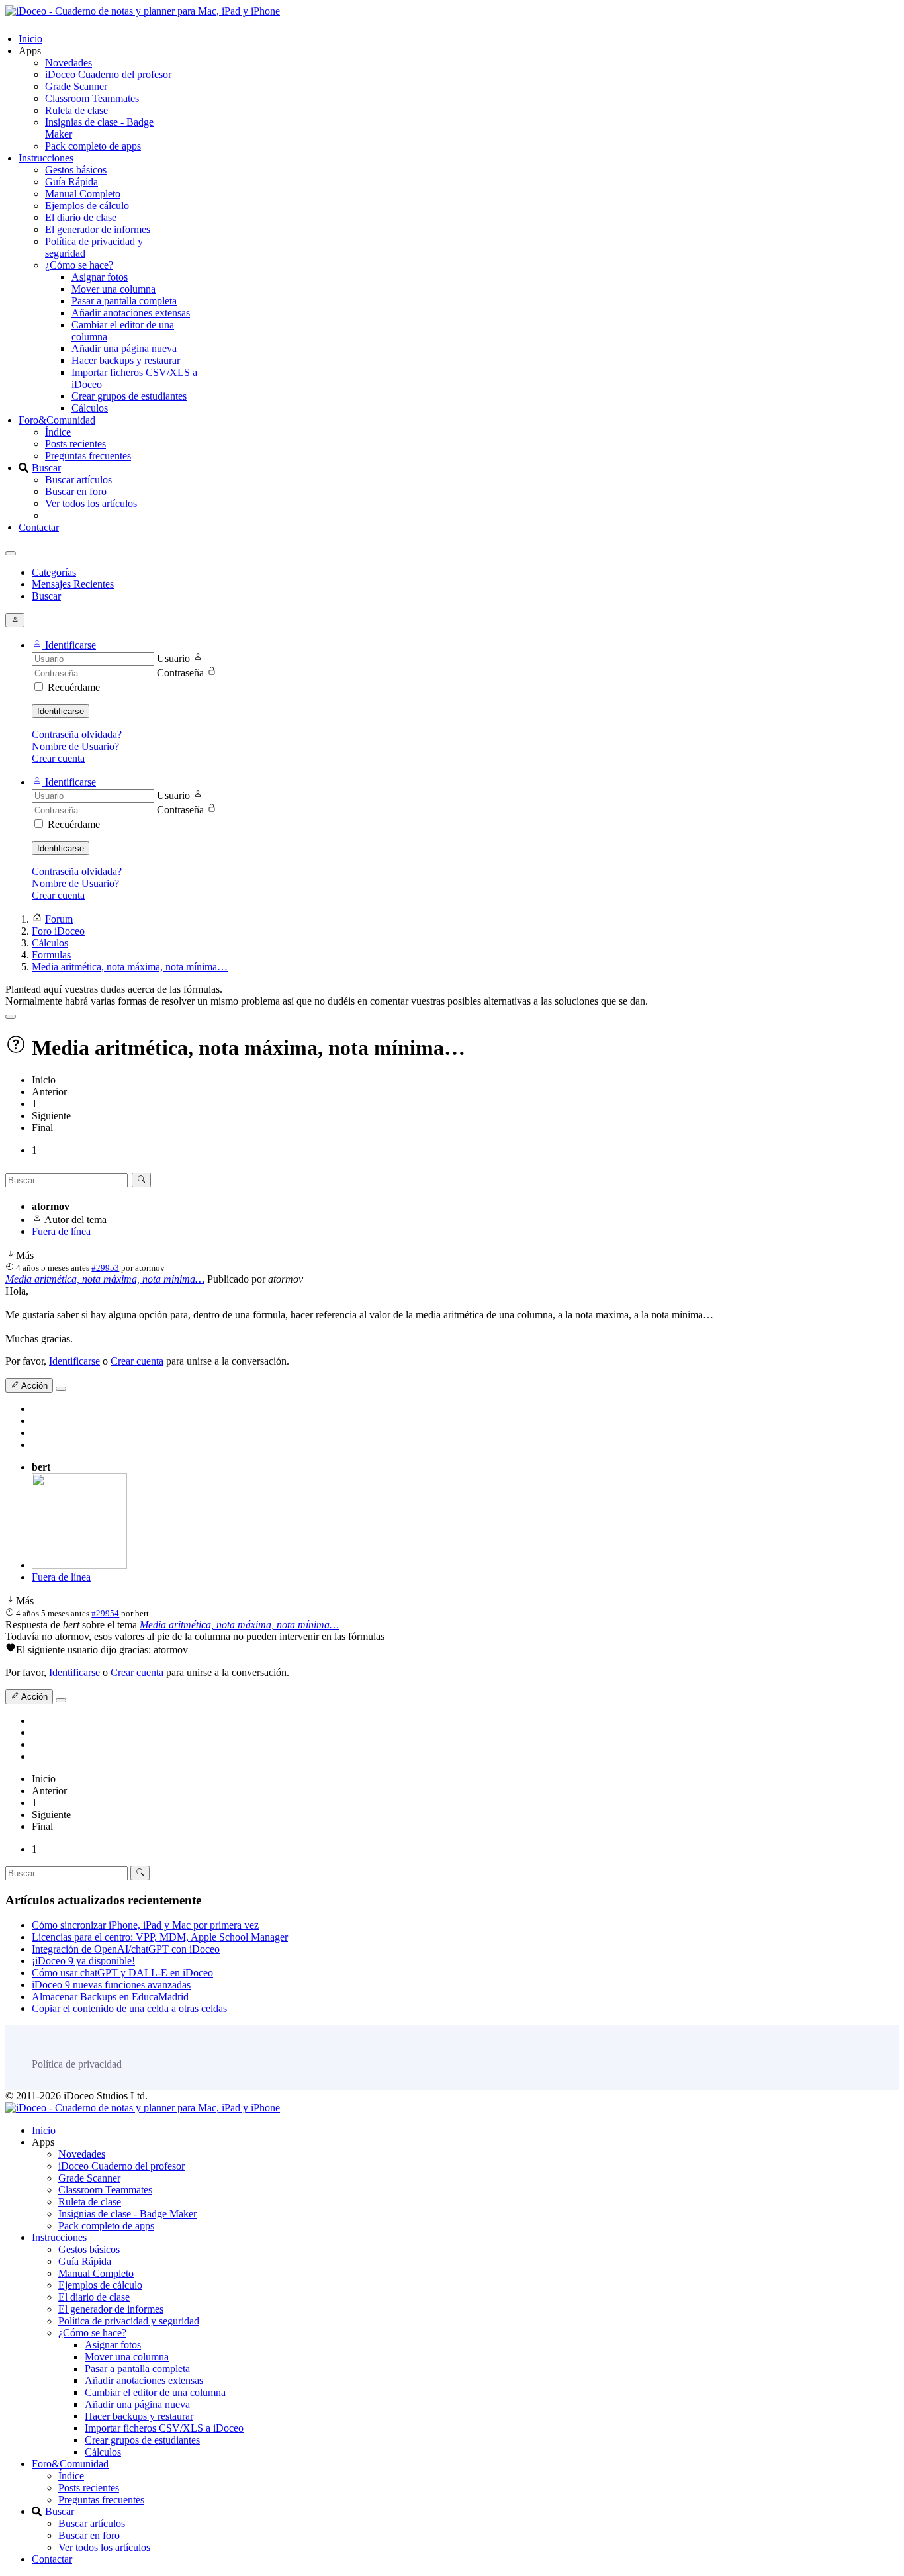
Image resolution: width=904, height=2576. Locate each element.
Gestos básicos (76, 170)
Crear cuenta (58, 758)
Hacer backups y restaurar (126, 360)
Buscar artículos (78, 480)
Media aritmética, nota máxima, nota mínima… (105, 1279)
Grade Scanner (76, 86)
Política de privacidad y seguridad (129, 2321)
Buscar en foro (76, 491)
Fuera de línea (61, 1231)
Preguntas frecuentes (88, 456)
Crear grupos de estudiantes (129, 396)
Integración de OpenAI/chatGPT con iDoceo (126, 1949)
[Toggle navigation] (11, 553)
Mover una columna (113, 289)
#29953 (105, 1268)
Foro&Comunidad (57, 420)
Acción (33, 1386)
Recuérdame (74, 687)
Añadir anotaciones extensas (131, 313)
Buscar (46, 468)
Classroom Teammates (92, 98)
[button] (64, 645)
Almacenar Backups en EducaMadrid (110, 1997)
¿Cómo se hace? (79, 265)
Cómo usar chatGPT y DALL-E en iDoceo (122, 1973)
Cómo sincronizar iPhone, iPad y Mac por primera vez (145, 1925)
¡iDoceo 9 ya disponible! (83, 1961)
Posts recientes (75, 444)
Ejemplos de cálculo (87, 206)
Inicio (30, 39)
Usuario (173, 658)
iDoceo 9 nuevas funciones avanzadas (111, 1985)
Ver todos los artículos (91, 503)
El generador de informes (98, 229)
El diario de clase (81, 217)
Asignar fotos (100, 277)
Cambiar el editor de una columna (155, 2392)
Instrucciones (46, 158)
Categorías (54, 572)
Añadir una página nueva (124, 348)
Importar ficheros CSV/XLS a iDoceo (164, 2428)
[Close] (11, 1017)
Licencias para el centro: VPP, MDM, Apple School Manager (160, 1937)
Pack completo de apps (93, 146)
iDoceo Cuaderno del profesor (108, 74)
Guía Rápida (71, 182)
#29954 (105, 1613)
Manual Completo (83, 194)
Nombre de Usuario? (75, 746)
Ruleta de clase (76, 110)
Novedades (68, 63)
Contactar (39, 527)
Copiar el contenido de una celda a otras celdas (129, 2008)
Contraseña (180, 673)
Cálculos (90, 408)
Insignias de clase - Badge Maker (127, 2214)
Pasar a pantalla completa (124, 301)
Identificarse (61, 711)
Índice (58, 432)
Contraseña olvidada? (77, 734)
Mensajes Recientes (73, 584)
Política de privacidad (77, 2064)
